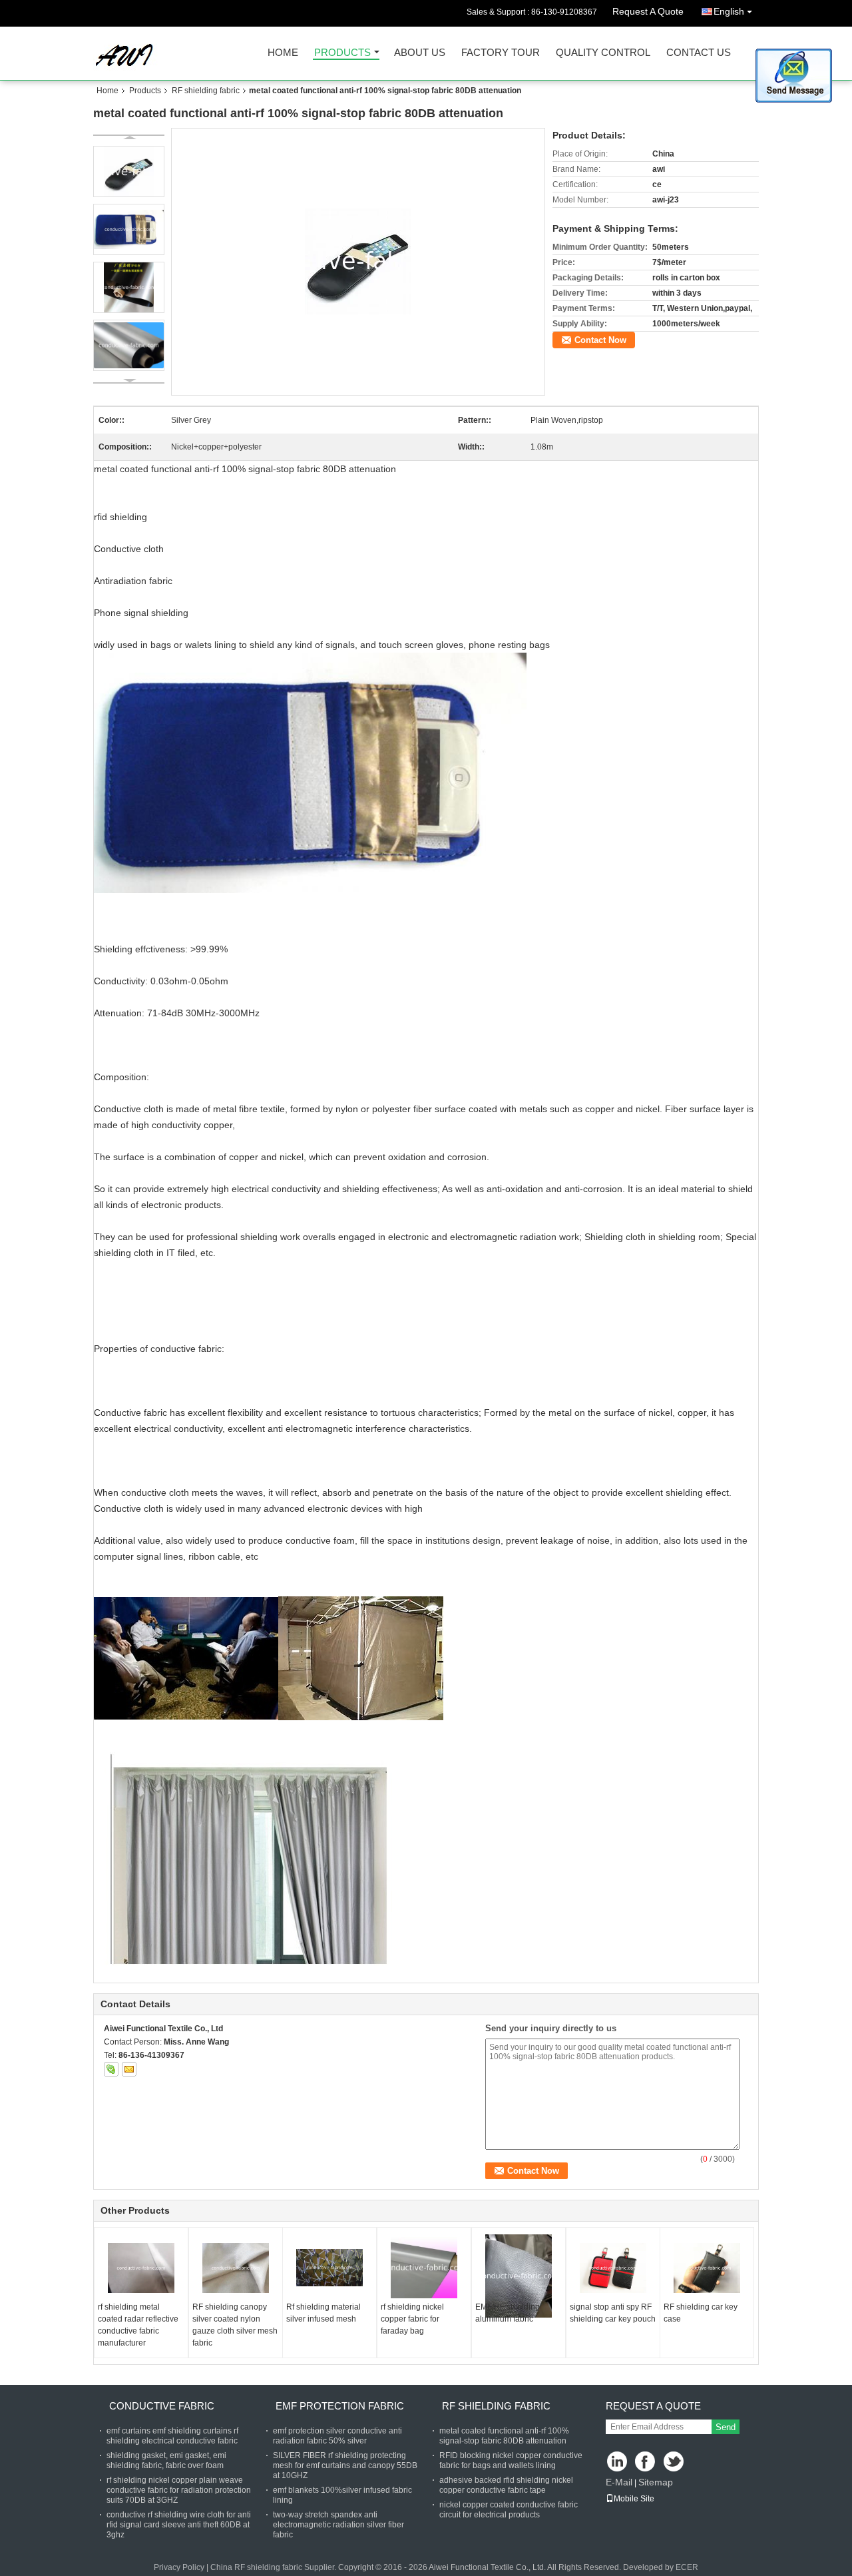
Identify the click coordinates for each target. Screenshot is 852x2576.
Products (342, 53)
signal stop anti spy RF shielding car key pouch (613, 2313)
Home (283, 53)
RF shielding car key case (701, 2313)
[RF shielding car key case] (707, 2268)
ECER (687, 2567)
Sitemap (656, 2482)
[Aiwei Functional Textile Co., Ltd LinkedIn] (617, 2462)
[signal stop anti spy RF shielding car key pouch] (613, 2268)
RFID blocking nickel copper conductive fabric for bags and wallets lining (511, 2460)
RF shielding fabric (206, 91)
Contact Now (600, 340)
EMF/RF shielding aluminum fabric (508, 2313)
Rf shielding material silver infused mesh (323, 2313)
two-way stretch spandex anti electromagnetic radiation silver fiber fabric (338, 2525)
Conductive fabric (162, 2406)
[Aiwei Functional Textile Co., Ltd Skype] (111, 2069)
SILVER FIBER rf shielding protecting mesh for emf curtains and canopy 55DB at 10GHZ (345, 2465)
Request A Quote (648, 11)
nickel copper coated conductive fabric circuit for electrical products (509, 2510)
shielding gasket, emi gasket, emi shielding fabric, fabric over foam (166, 2460)
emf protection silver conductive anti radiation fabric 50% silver (337, 2436)
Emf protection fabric (340, 2406)
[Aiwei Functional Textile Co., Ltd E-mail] (129, 2069)
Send (726, 2427)
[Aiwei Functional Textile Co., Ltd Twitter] (675, 2462)
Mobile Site (634, 2499)
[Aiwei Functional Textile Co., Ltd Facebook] (646, 2462)
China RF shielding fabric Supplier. (274, 2567)
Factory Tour (501, 53)
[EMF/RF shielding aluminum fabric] (519, 2276)
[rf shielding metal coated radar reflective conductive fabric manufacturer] (141, 2268)
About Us (420, 53)
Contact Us (699, 53)
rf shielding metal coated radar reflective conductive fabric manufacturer (138, 2325)
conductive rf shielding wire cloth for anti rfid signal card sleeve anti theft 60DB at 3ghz (179, 2525)
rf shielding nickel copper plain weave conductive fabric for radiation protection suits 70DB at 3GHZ (179, 2490)
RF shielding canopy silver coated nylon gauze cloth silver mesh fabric (235, 2325)
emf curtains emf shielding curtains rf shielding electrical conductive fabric (172, 2436)
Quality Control (603, 53)
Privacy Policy (179, 2567)
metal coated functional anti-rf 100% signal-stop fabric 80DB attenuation (504, 2436)
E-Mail (619, 2482)
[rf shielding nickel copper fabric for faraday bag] (424, 2268)
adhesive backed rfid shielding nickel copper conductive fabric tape (506, 2485)
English (729, 11)
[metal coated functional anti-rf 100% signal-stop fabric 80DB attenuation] (358, 261)
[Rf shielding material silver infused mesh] (329, 2268)
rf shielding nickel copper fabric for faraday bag (412, 2319)
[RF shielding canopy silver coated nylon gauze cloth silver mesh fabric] (236, 2268)
